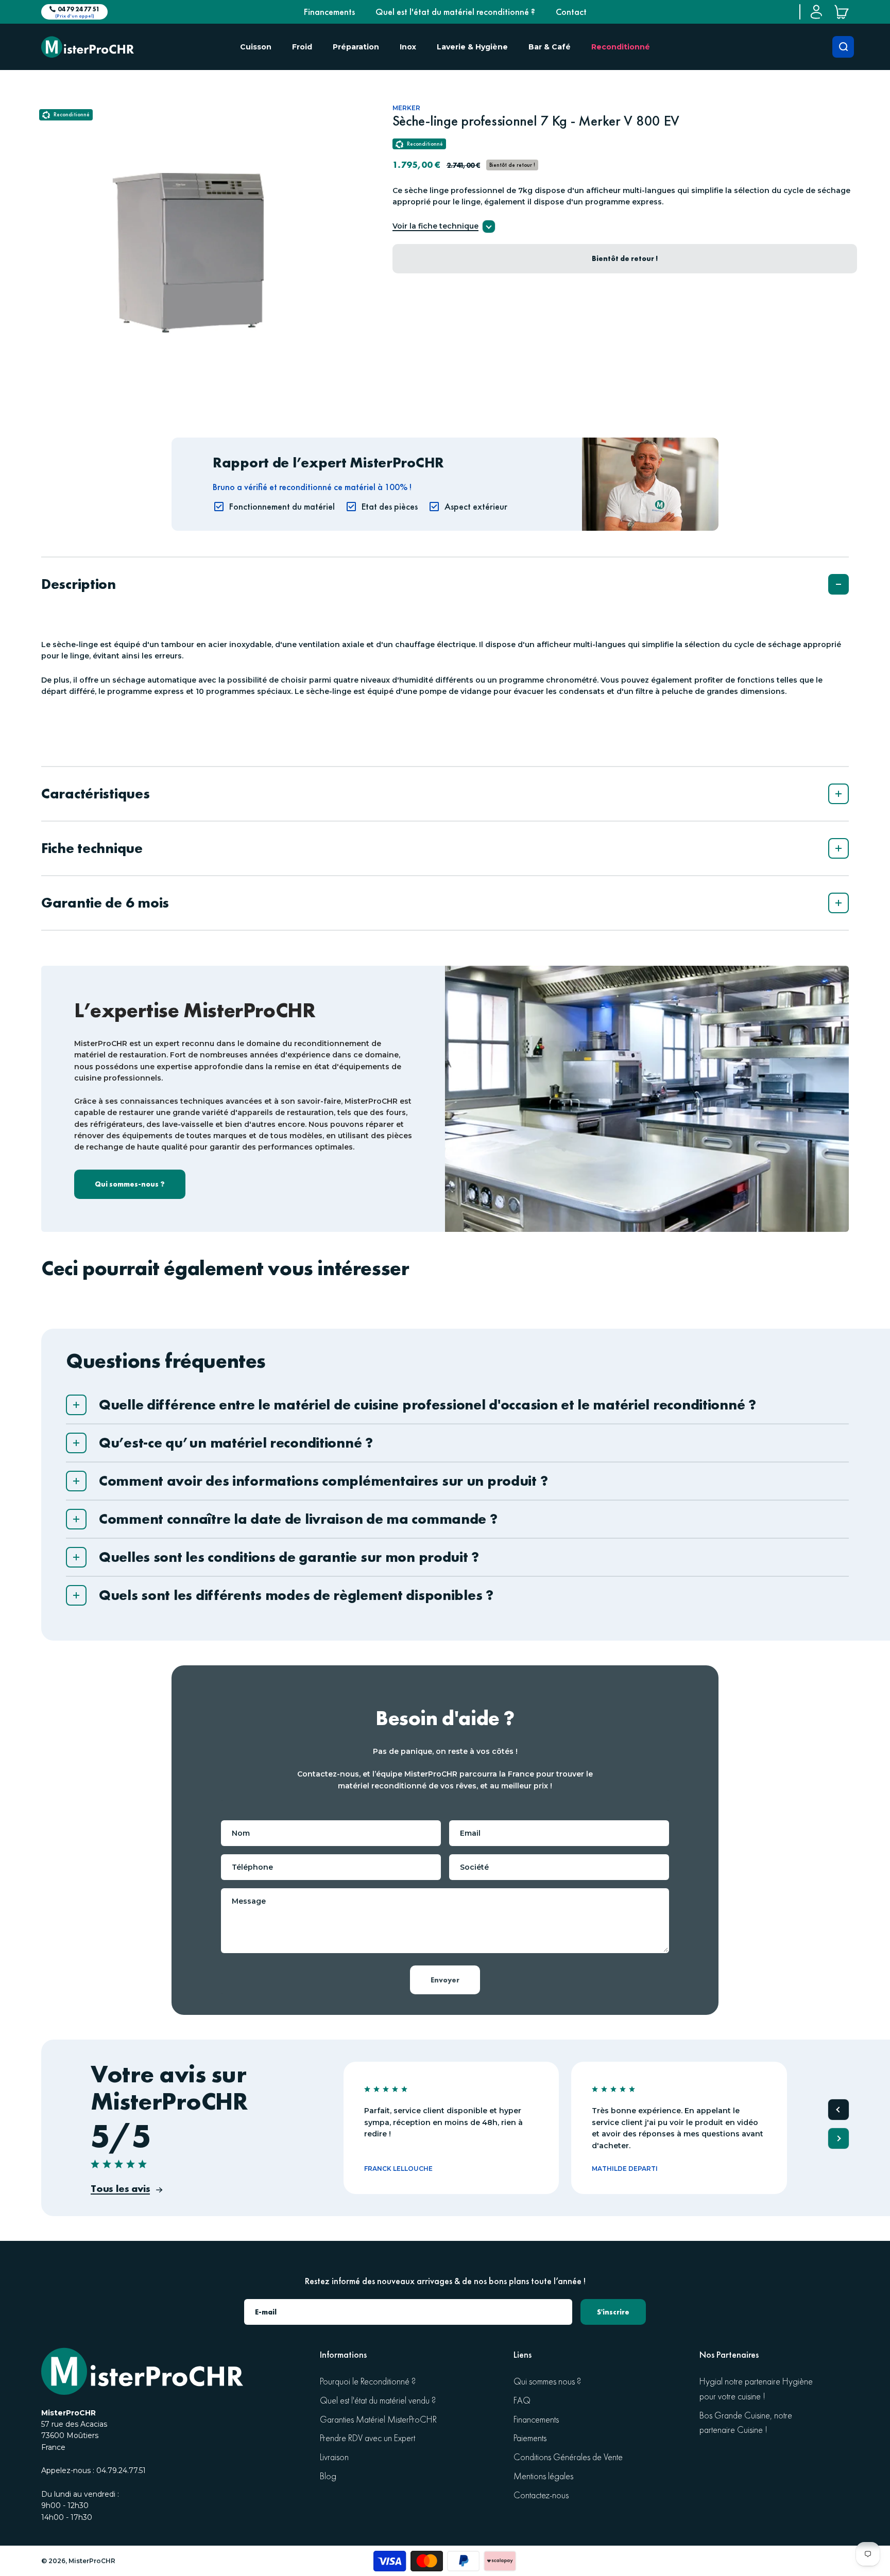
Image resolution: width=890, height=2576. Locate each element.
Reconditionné (621, 47)
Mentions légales (543, 2476)
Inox (408, 47)
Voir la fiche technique (435, 227)
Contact (571, 12)
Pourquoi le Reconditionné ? (368, 2382)
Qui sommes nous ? (547, 2382)
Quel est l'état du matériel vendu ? (378, 2401)
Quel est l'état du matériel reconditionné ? (455, 12)
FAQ (522, 2401)
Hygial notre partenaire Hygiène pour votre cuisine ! (756, 2389)
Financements (329, 12)
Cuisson (256, 47)
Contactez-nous (541, 2495)
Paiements (530, 2438)
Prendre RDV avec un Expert (367, 2438)
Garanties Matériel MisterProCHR (378, 2420)
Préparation (356, 47)
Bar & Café (550, 47)
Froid (302, 47)
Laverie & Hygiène (472, 47)
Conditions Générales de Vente (568, 2457)
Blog (328, 2476)
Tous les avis (120, 2188)
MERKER (406, 108)
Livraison (334, 2457)
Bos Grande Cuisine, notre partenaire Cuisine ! (746, 2423)
